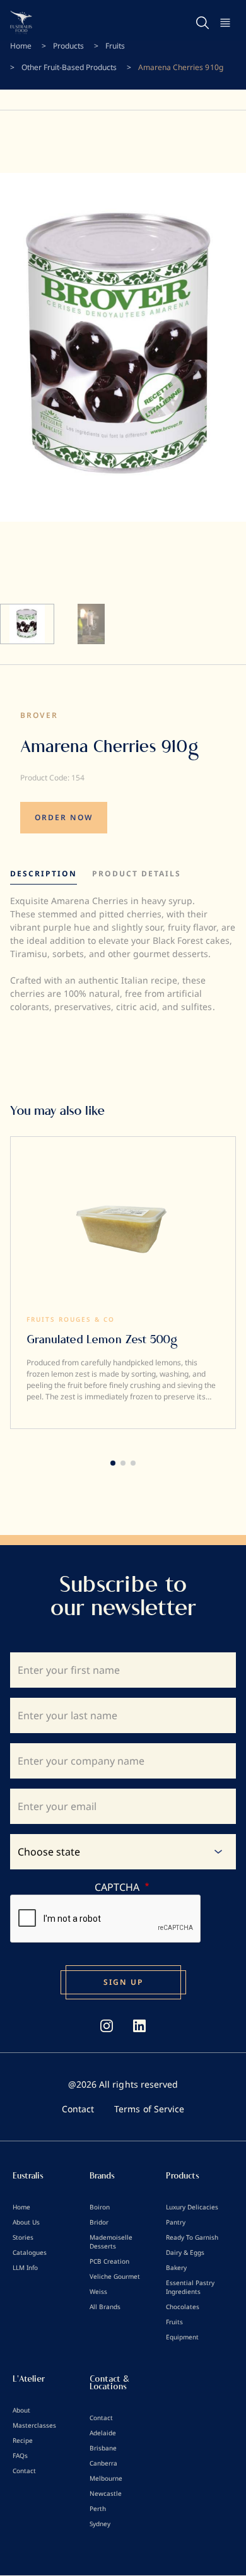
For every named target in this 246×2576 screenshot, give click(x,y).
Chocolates (183, 2307)
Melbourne (106, 2478)
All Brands (105, 2307)
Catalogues (30, 2252)
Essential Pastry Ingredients (190, 2287)
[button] (113, 1463)
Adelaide (103, 2433)
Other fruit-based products (69, 67)
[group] (123, 1283)
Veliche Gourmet (115, 2276)
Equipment (182, 2337)
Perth (98, 2508)
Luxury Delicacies (192, 2207)
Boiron (100, 2207)
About (21, 2410)
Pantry (176, 2222)
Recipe (23, 2440)
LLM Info (25, 2267)
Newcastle (106, 2493)
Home (21, 46)
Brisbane (103, 2448)
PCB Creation (109, 2261)
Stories (23, 2237)
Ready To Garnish (192, 2237)
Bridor (99, 2222)
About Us (26, 2222)
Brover (39, 715)
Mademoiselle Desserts (111, 2242)
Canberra (103, 2463)
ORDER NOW (64, 817)
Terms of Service (149, 2109)
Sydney (100, 2524)
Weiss (98, 2291)
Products (68, 46)
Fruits (115, 46)
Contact (78, 2109)
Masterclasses (34, 2425)
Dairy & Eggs (185, 2252)
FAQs (20, 2455)
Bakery (176, 2267)
